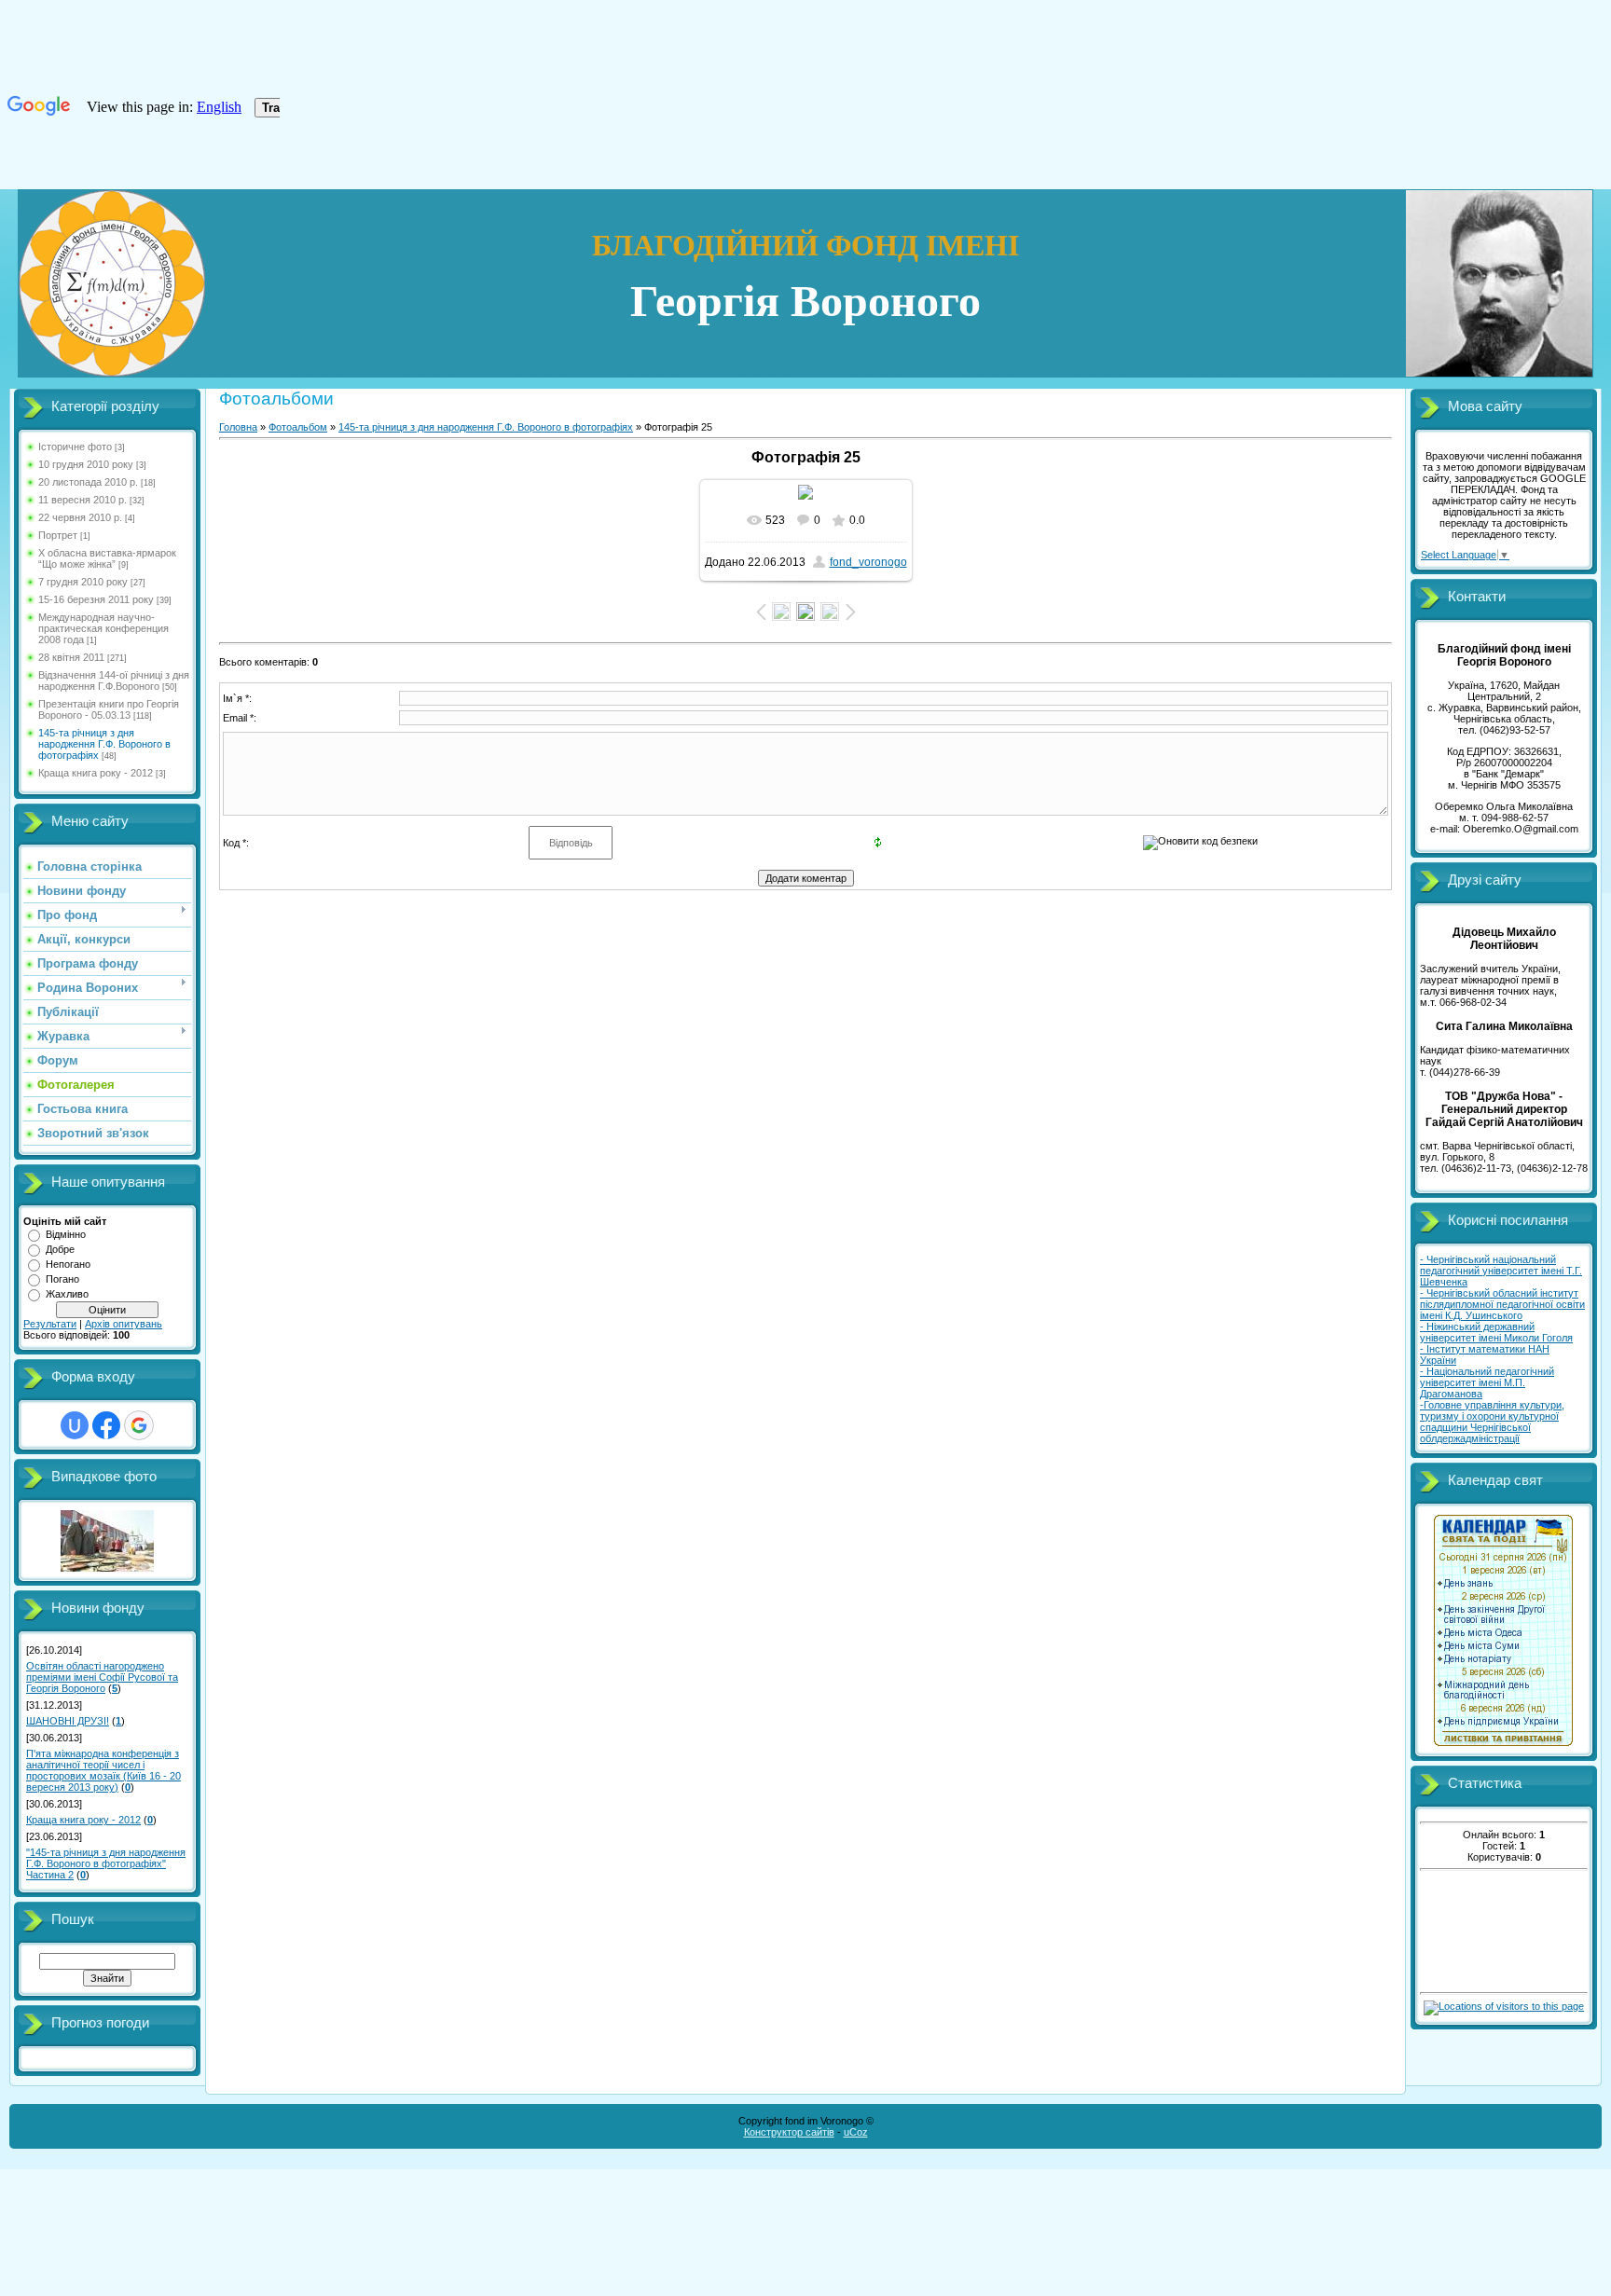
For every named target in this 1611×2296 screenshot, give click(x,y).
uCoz (856, 2132)
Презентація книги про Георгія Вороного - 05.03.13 (109, 709)
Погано (62, 1279)
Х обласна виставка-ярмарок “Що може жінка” (107, 558)
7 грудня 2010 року (83, 582)
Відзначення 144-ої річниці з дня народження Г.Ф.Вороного (114, 681)
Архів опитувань (124, 1324)
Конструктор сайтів (789, 2132)
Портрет (58, 535)
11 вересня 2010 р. (83, 500)
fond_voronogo (868, 562)
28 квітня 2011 (71, 657)
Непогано (68, 1264)
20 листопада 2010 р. (88, 482)
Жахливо (67, 1294)
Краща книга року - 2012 (96, 773)
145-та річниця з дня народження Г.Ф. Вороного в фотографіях (104, 744)
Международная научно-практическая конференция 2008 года (103, 628)
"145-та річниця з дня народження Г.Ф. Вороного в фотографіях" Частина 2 (106, 1863)
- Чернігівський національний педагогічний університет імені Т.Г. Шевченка (1501, 1271)
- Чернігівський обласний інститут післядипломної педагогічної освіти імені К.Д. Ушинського (1502, 1304)
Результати (50, 1324)
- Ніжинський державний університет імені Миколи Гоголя (1496, 1332)
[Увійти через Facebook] (106, 1425)
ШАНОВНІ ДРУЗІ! (68, 1721)
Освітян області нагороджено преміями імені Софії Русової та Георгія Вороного (102, 1677)
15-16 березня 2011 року (96, 599)
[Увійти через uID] (75, 1425)
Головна (238, 427)
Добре (60, 1249)
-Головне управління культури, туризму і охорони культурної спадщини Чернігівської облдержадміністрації (1492, 1422)
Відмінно (66, 1234)
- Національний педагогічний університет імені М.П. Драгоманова (1487, 1382)
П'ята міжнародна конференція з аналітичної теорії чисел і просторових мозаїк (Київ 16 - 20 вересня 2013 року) (103, 1770)
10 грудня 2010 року (86, 464)
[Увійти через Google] (139, 1425)
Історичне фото (75, 447)
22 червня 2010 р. (80, 517)
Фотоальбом (298, 427)
